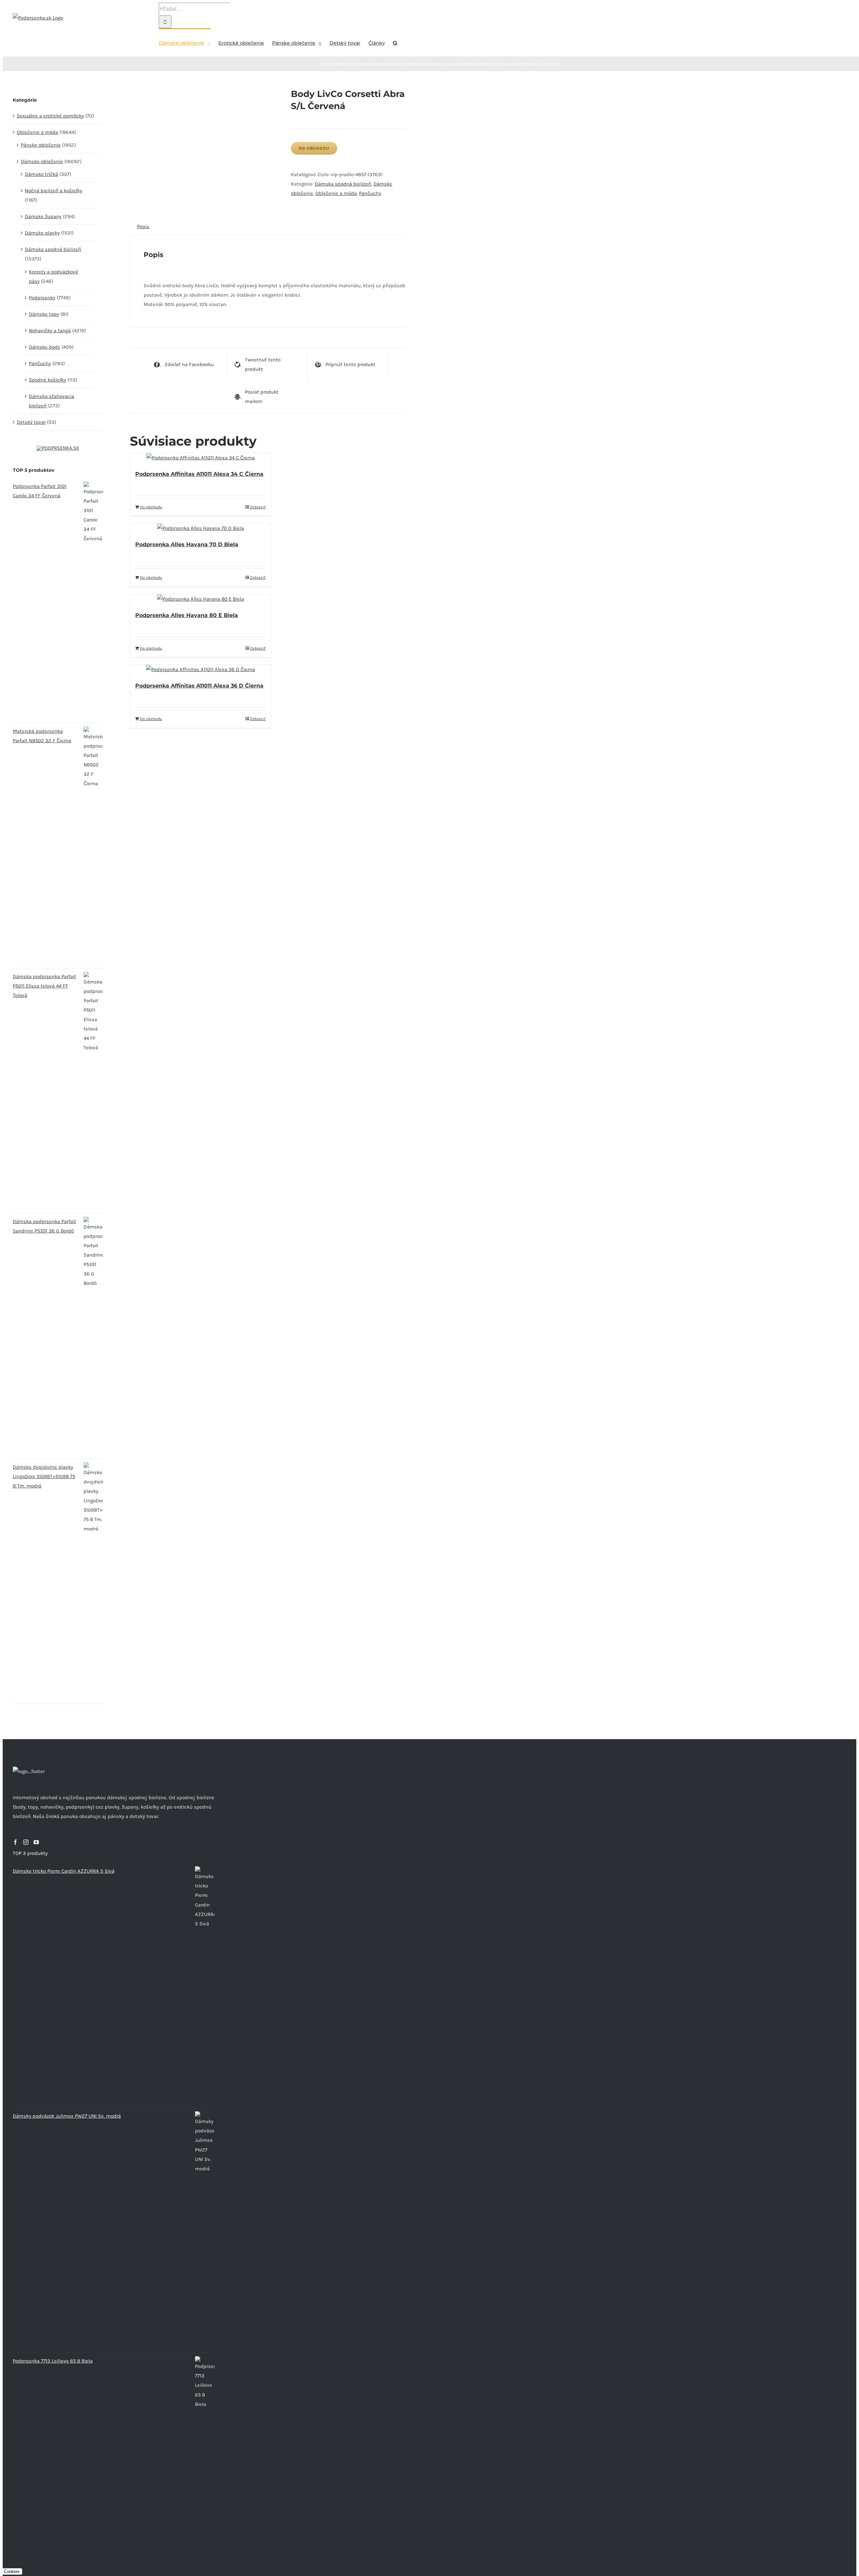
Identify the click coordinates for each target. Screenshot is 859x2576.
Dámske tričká (41, 174)
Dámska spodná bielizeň (343, 184)
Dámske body (44, 347)
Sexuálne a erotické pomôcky (50, 116)
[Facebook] (15, 1842)
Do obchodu (314, 148)
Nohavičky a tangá (50, 331)
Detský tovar (31, 422)
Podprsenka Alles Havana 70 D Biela (187, 544)
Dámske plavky (42, 233)
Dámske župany (43, 216)
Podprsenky (42, 298)
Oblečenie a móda (336, 193)
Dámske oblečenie (42, 161)
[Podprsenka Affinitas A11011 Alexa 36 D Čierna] (200, 669)
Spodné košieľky (47, 380)
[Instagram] (26, 1842)
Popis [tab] (143, 226)
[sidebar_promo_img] (58, 448)
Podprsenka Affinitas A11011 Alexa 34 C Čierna (199, 474)
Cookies (12, 2571)
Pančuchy (370, 193)
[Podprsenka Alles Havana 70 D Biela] (200, 528)
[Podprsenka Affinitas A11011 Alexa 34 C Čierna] (200, 458)
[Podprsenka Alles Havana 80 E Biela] (200, 599)
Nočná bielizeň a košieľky (54, 191)
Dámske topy (44, 314)
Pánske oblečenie (41, 145)
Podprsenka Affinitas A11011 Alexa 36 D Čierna (199, 686)
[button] (395, 42)
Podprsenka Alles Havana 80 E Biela (187, 615)
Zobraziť (258, 507)
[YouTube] (36, 1842)
